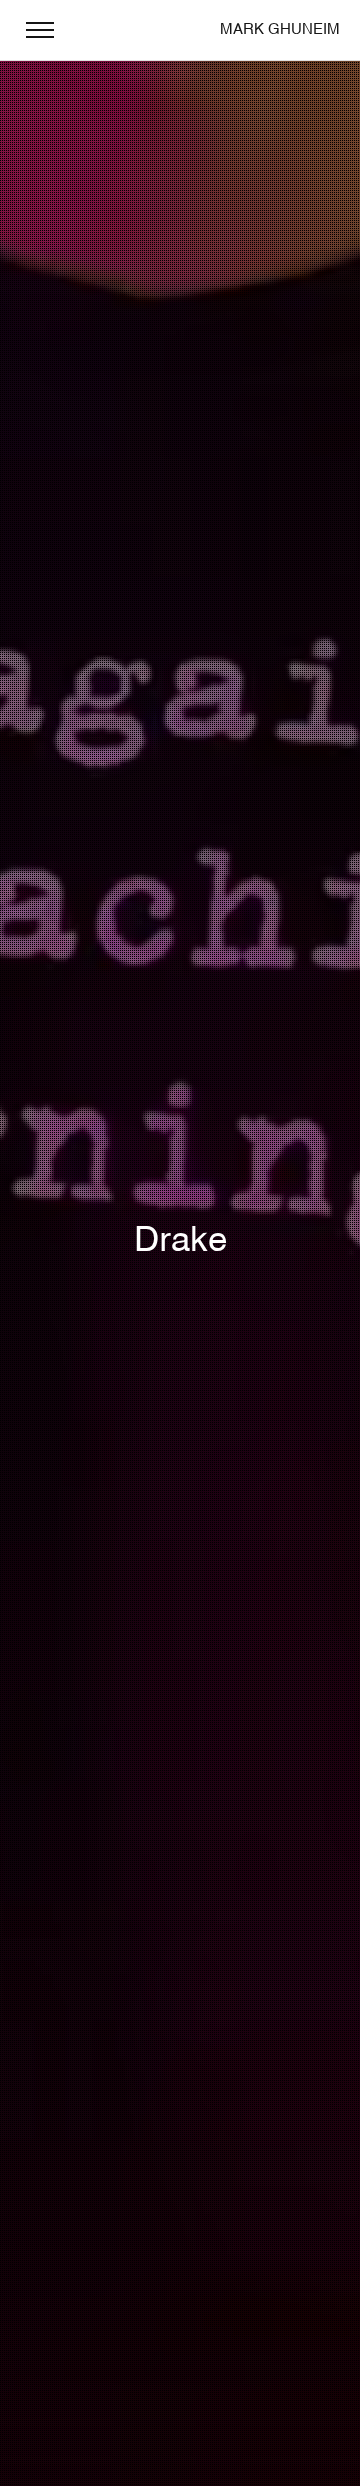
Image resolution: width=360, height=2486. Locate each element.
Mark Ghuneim (280, 30)
